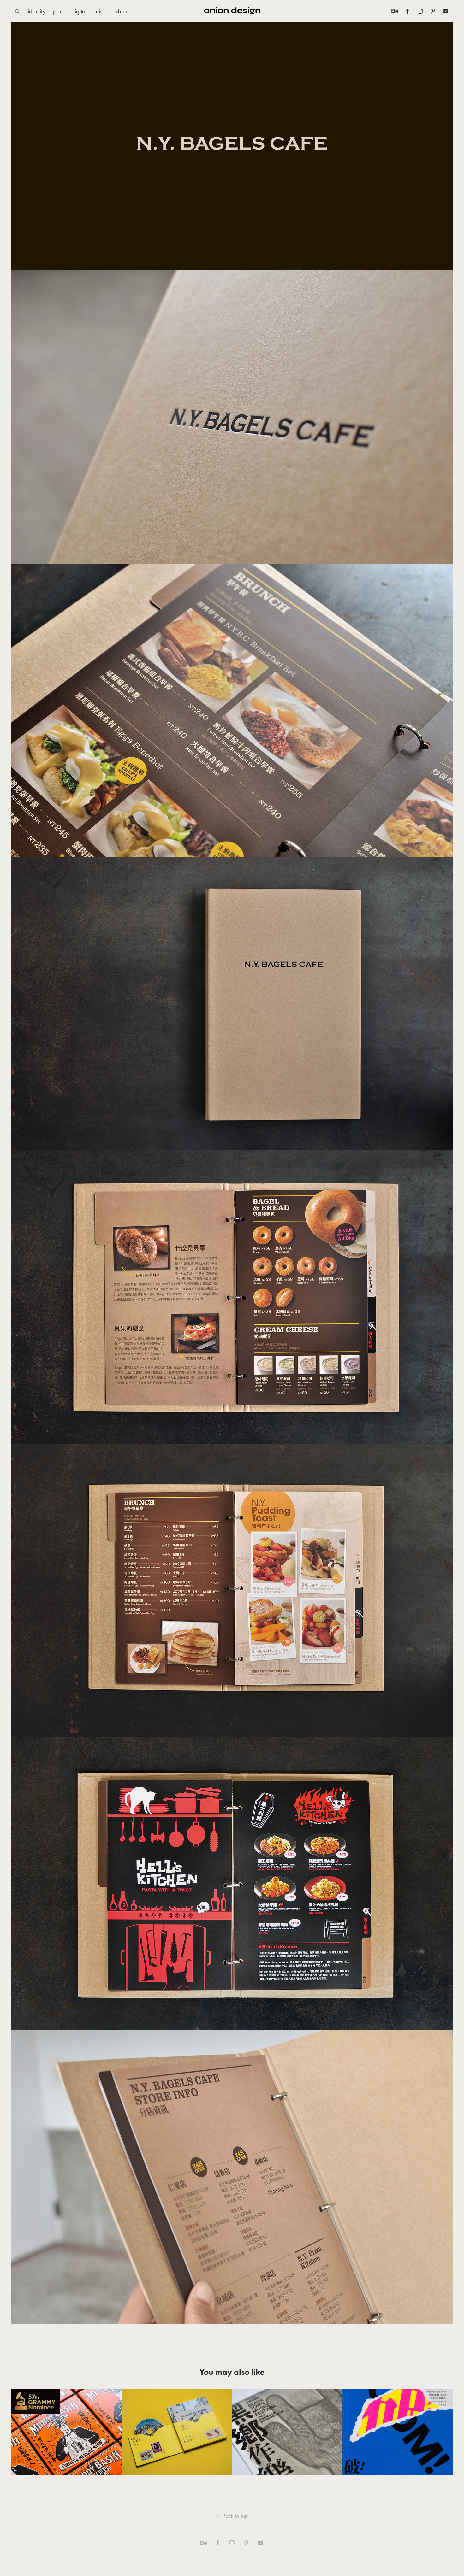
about (121, 11)
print (58, 11)
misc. (101, 11)
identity (37, 11)
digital (79, 11)
